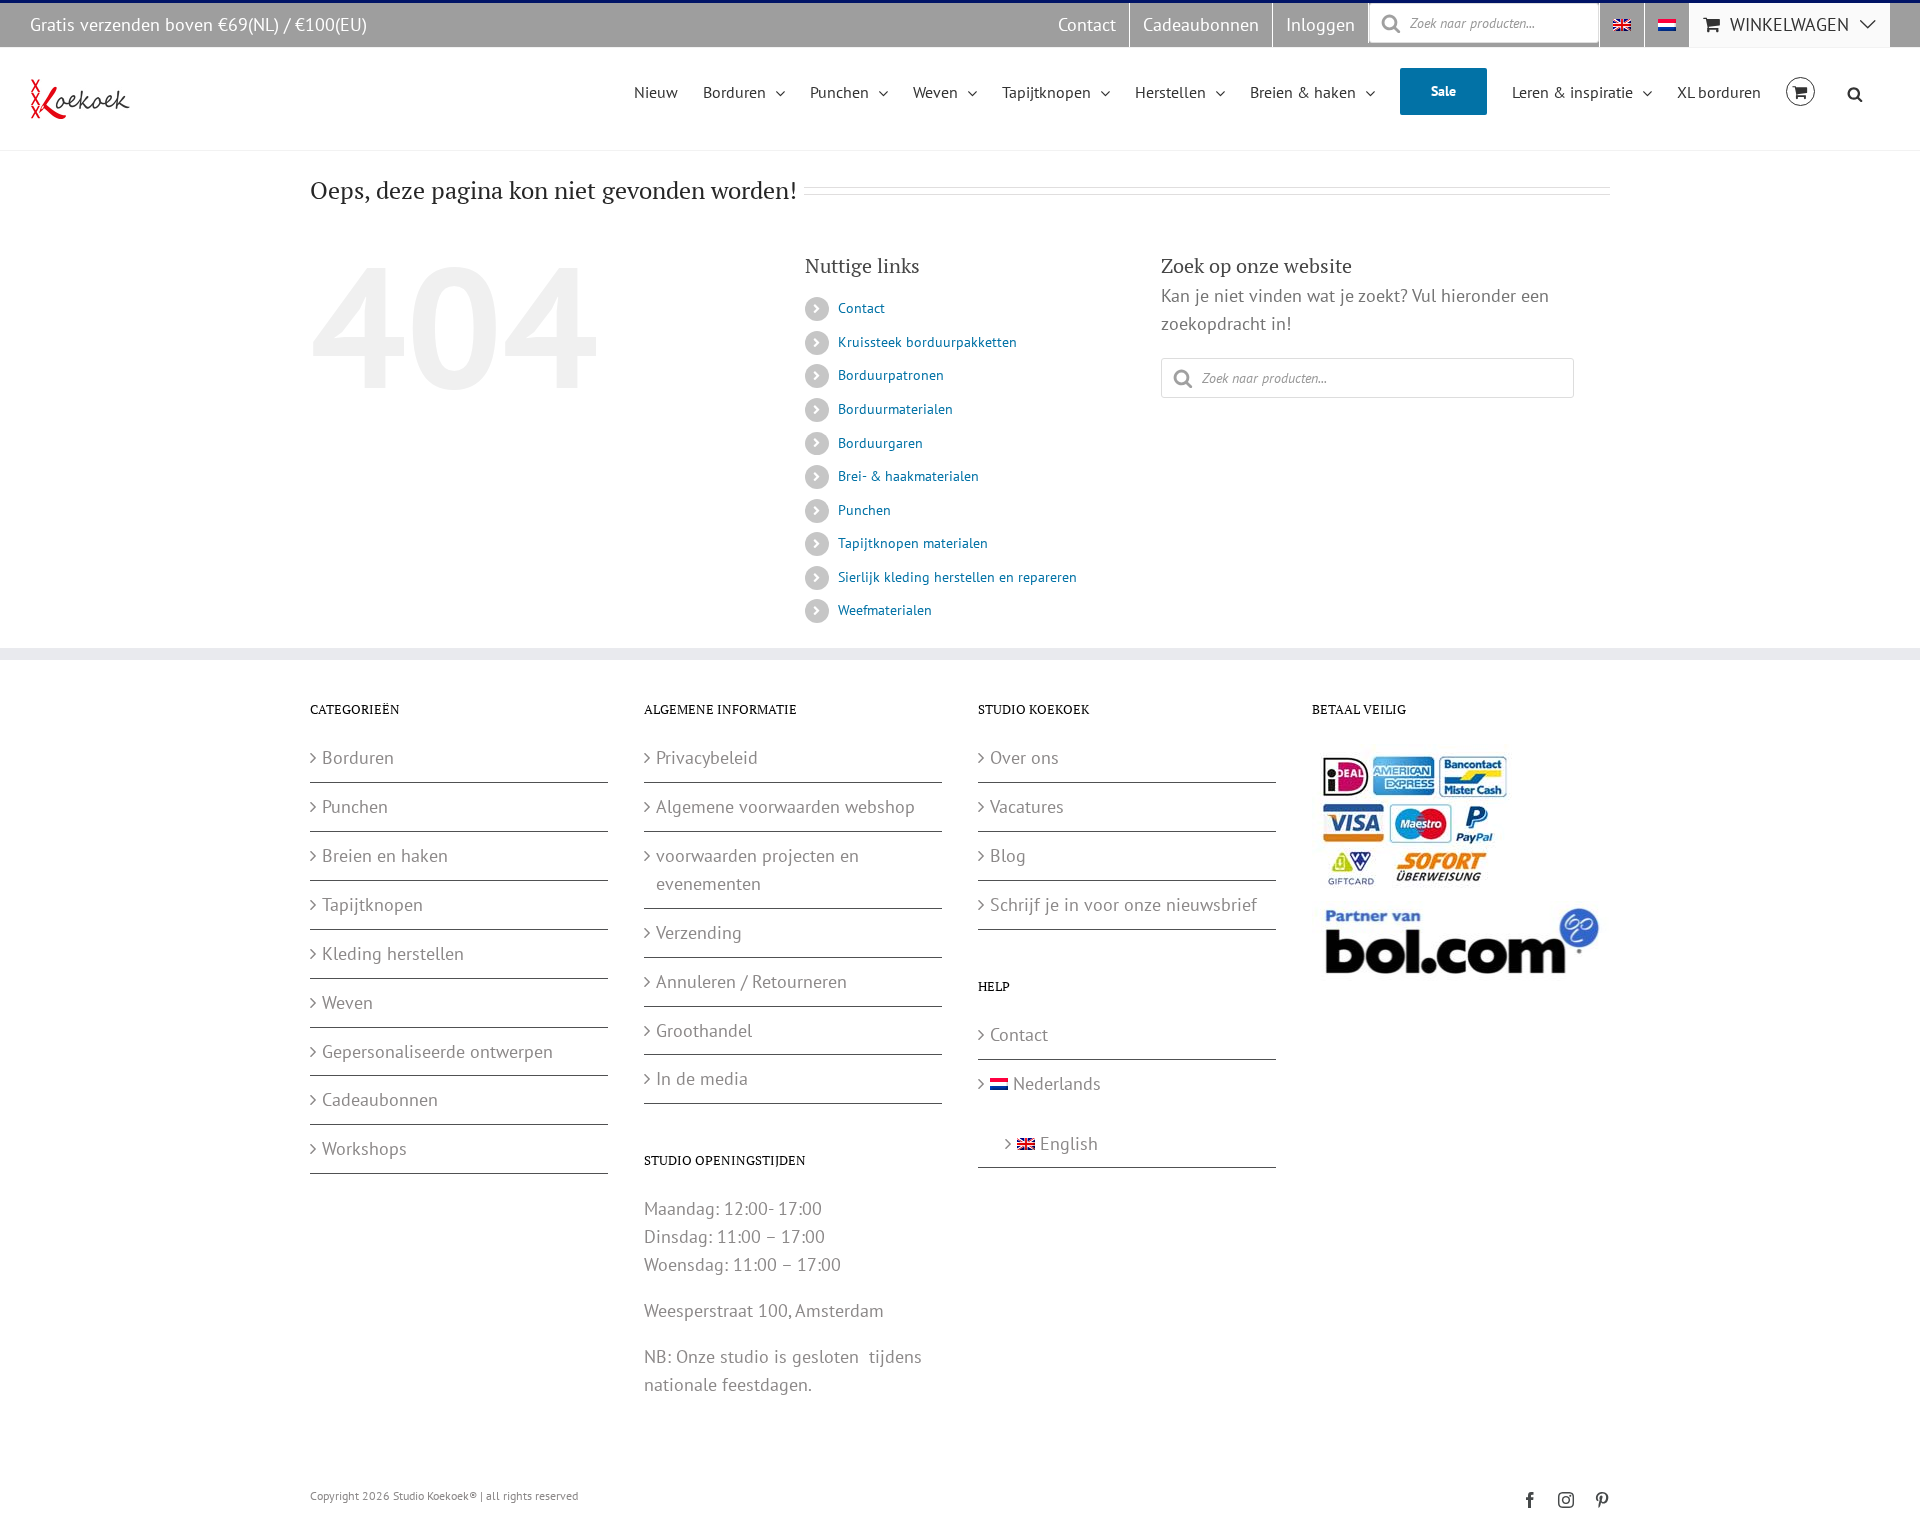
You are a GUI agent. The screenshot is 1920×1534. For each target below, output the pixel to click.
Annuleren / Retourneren (751, 981)
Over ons (1024, 757)
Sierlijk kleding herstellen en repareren (957, 577)
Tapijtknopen (372, 904)
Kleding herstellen (393, 953)
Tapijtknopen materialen (913, 543)
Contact (861, 308)
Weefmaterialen (885, 610)
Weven (347, 1002)
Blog (1008, 855)
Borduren (358, 757)
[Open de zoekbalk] (1855, 91)
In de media (702, 1078)
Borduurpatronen (891, 375)
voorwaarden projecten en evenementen (757, 869)
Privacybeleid (707, 757)
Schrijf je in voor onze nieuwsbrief (1123, 904)
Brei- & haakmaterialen (908, 476)
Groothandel (704, 1030)
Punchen (864, 510)
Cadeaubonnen (380, 1099)
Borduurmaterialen (895, 409)
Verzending (699, 932)
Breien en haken (385, 855)
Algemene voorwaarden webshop (785, 806)
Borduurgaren (880, 443)
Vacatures (1027, 806)
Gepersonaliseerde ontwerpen (437, 1051)
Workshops (364, 1148)
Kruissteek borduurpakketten (927, 342)
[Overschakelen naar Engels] (1622, 25)
